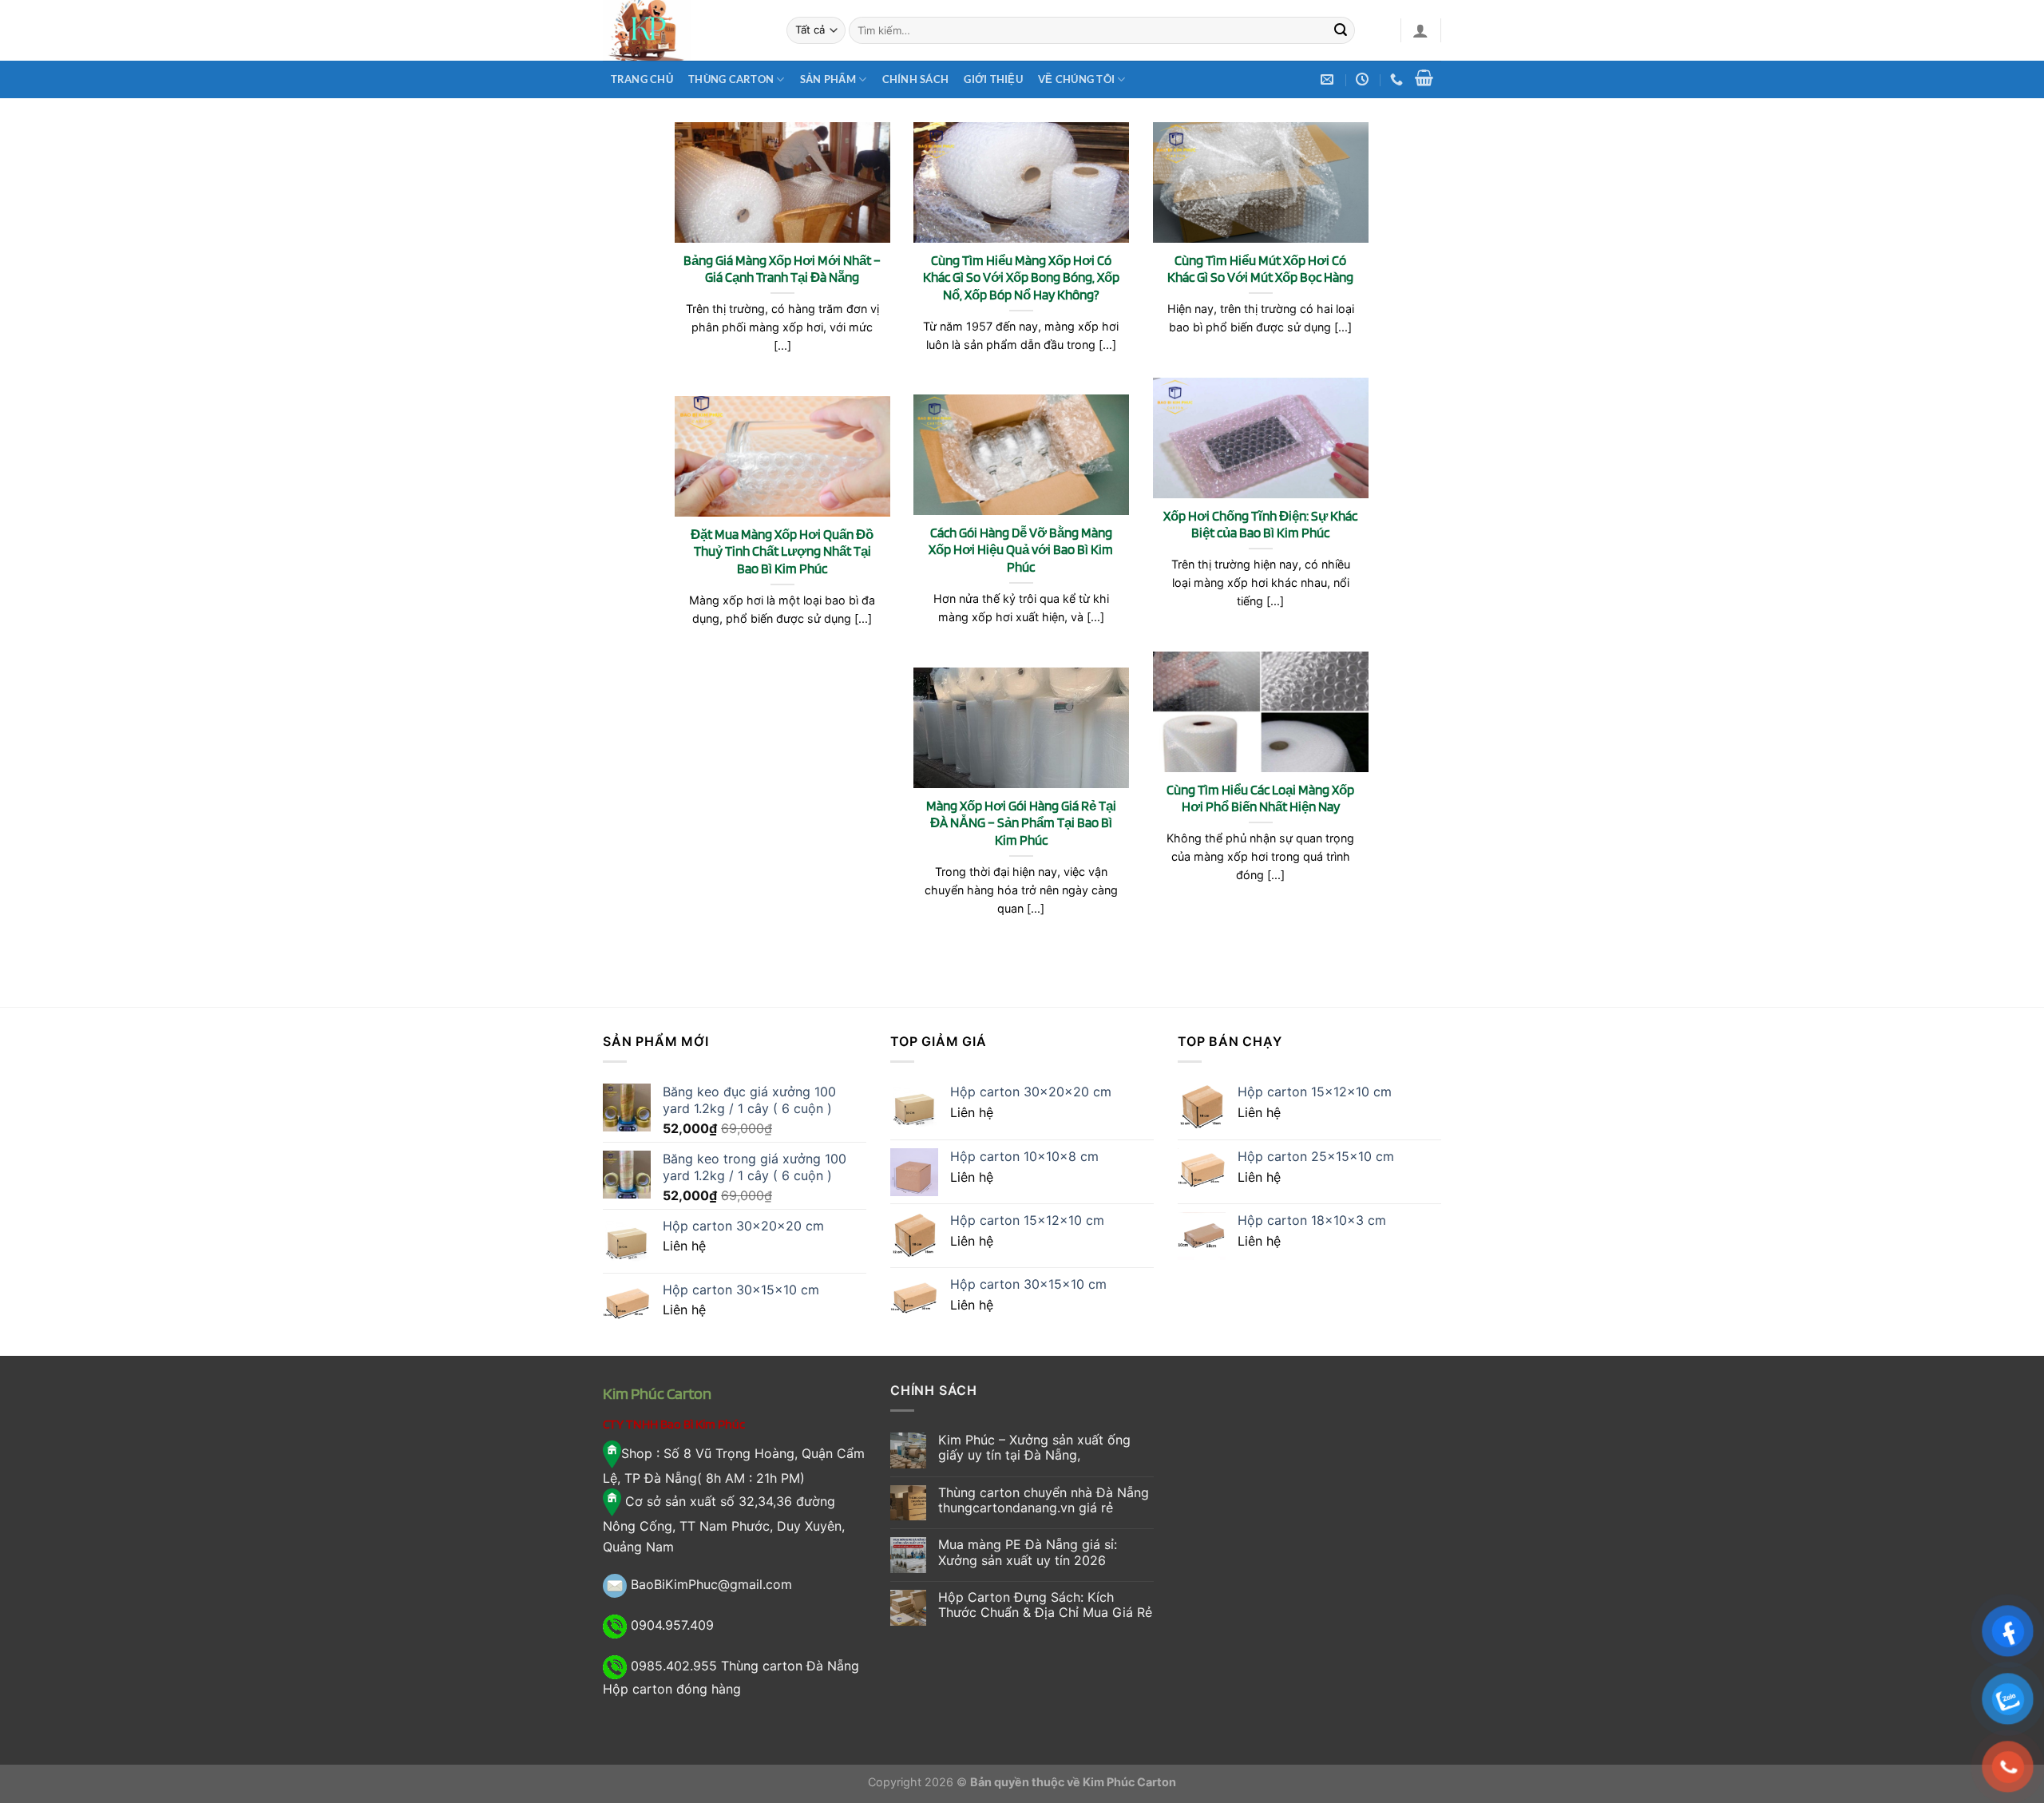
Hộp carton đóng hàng (672, 1689)
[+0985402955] (1398, 79)
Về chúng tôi (1076, 79)
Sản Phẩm (828, 79)
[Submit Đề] (1341, 30)
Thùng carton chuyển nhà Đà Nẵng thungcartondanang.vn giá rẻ (1044, 1500)
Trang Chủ (642, 79)
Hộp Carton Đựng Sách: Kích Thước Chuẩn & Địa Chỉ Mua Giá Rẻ (1045, 1605)
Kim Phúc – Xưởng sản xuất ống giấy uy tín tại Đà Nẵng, (1034, 1448)
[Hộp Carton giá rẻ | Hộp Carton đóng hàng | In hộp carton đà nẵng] (683, 30)
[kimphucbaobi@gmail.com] (1329, 79)
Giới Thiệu (993, 79)
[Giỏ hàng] (1424, 77)
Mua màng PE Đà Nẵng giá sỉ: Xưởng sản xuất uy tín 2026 (1028, 1552)
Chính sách (916, 79)
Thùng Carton (731, 79)
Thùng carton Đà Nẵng (790, 1666)
